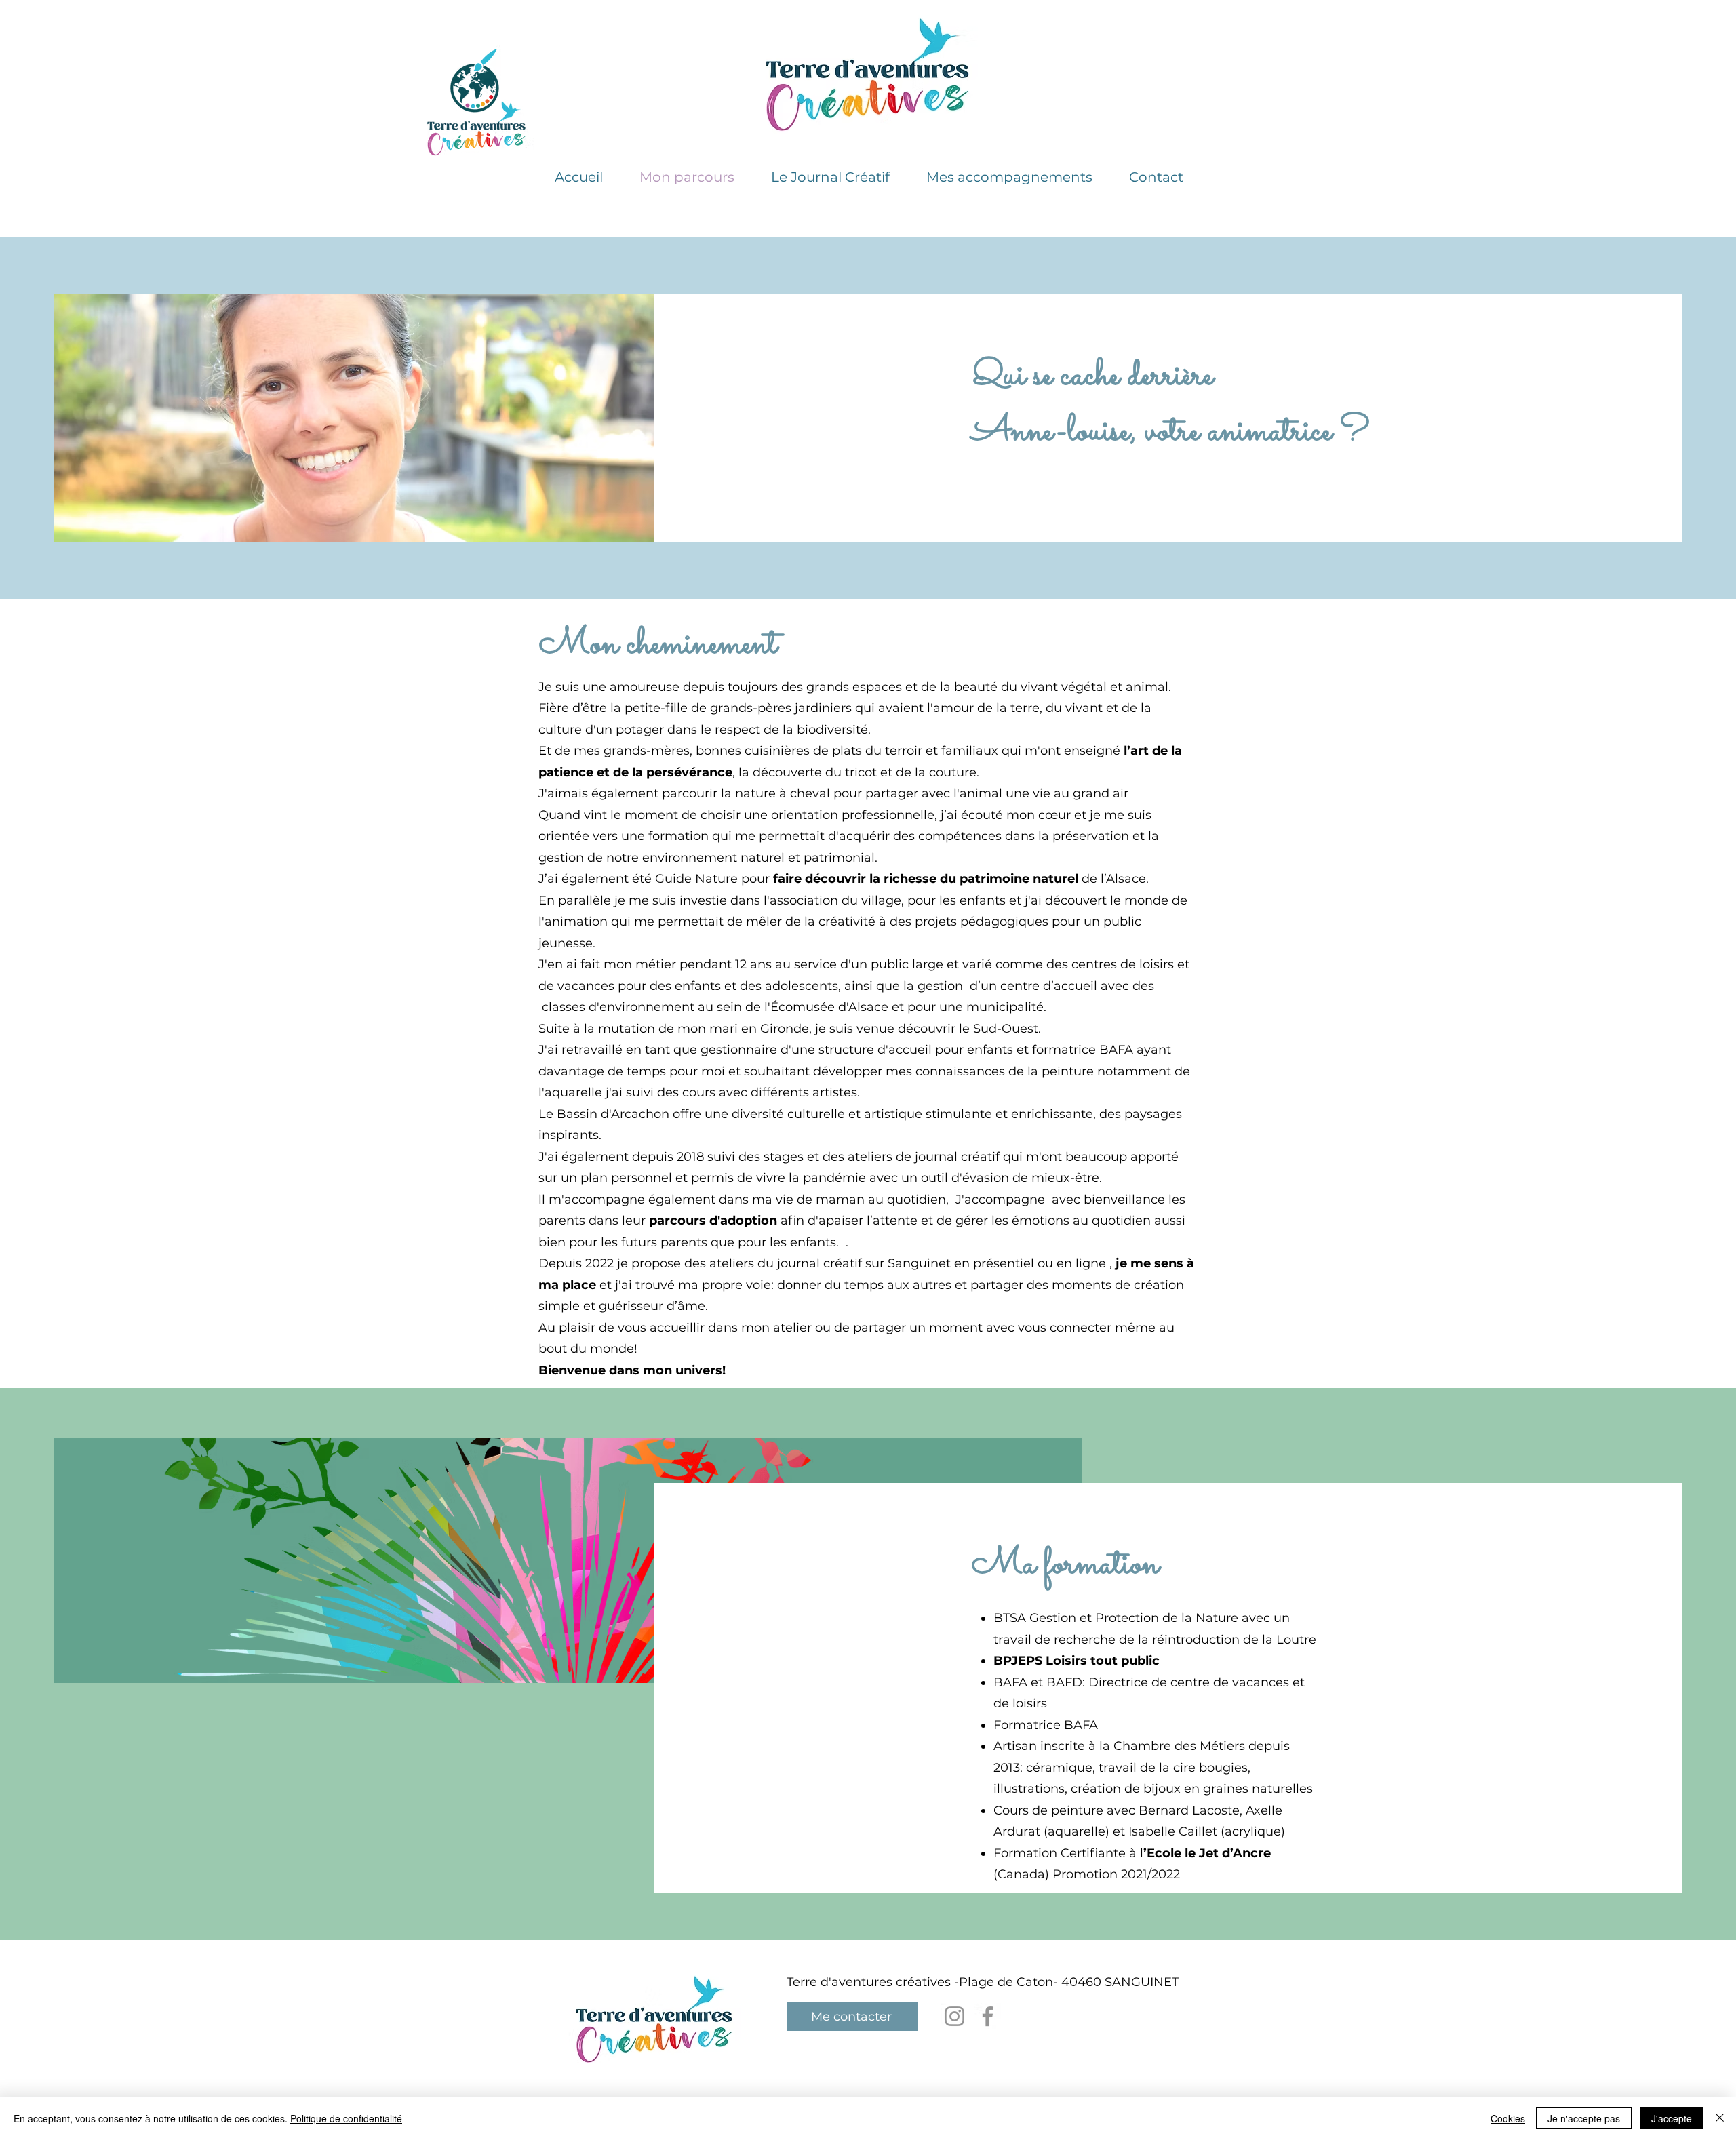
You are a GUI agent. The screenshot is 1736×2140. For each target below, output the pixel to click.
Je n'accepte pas (1584, 2118)
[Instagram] (954, 2016)
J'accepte (1672, 2118)
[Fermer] (1720, 2118)
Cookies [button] (1508, 2118)
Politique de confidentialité (346, 2118)
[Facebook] (988, 2016)
